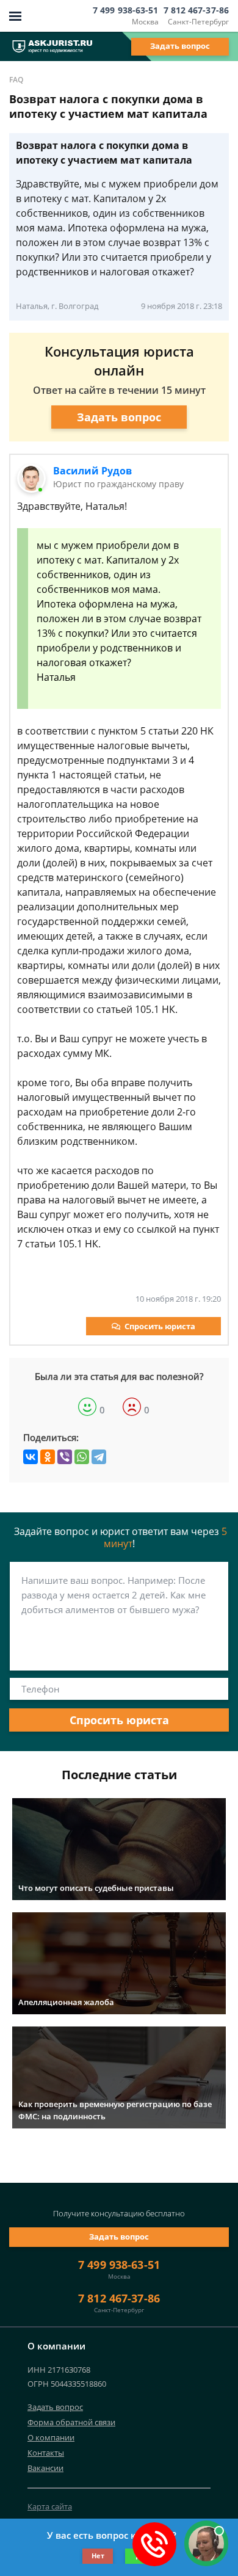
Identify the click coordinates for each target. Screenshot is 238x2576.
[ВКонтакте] (31, 1457)
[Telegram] (99, 1457)
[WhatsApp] (82, 1457)
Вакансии (45, 2468)
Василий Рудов (92, 471)
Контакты (46, 2453)
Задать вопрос (180, 46)
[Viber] (65, 1457)
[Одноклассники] (48, 1457)
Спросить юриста (160, 1326)
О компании (51, 2437)
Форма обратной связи (71, 2422)
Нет (98, 2556)
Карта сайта (50, 2506)
